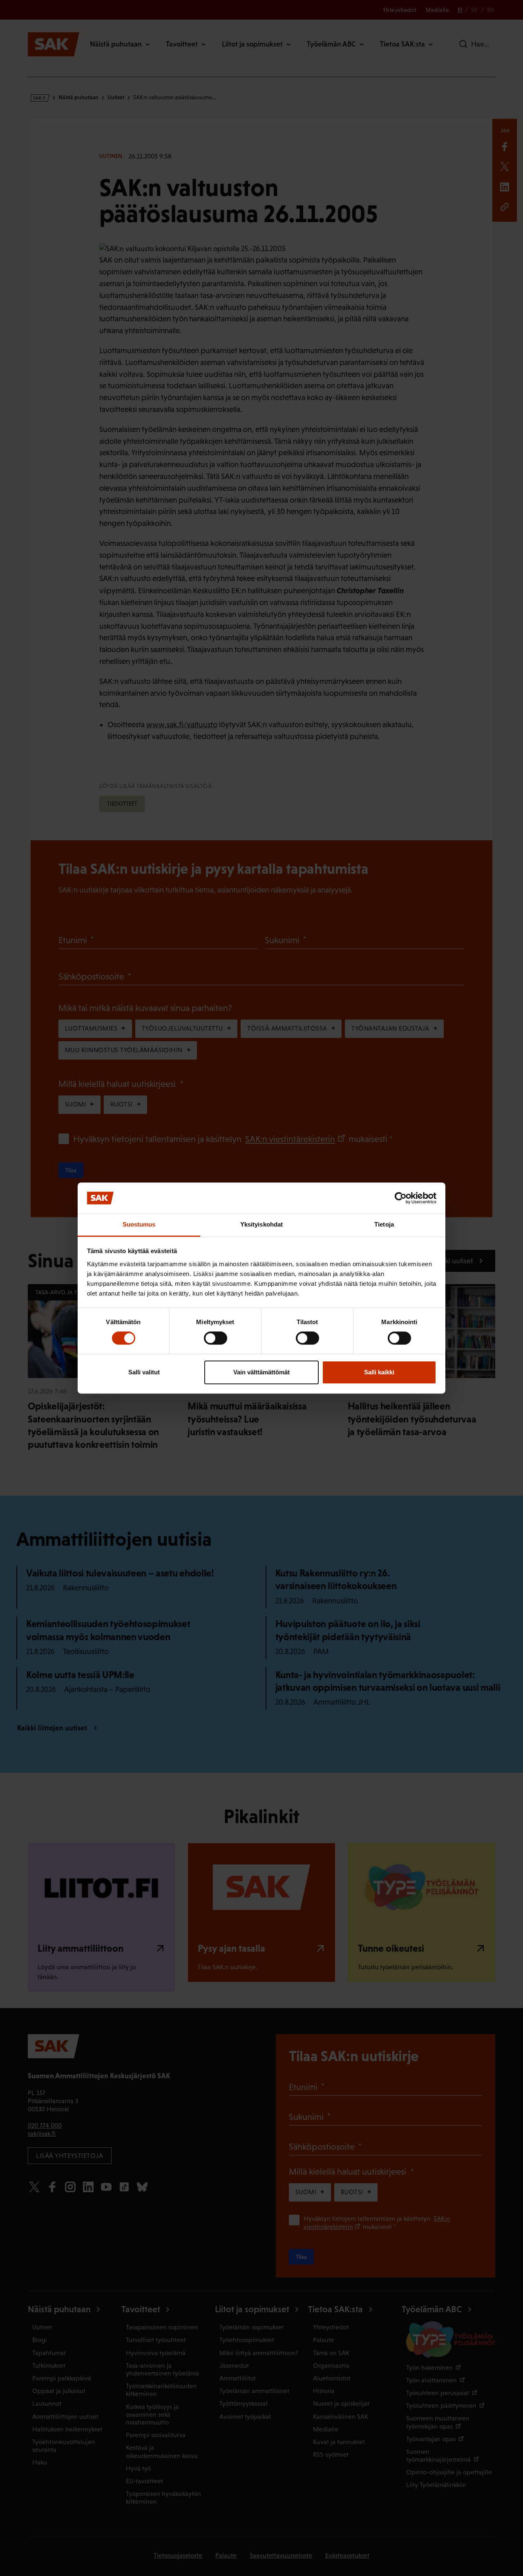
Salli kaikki (379, 1372)
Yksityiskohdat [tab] (261, 1225)
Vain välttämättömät (261, 1372)
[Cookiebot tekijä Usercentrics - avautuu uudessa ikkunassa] (401, 1198)
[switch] (216, 1338)
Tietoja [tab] (384, 1225)
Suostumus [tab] (139, 1225)
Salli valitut (144, 1372)
